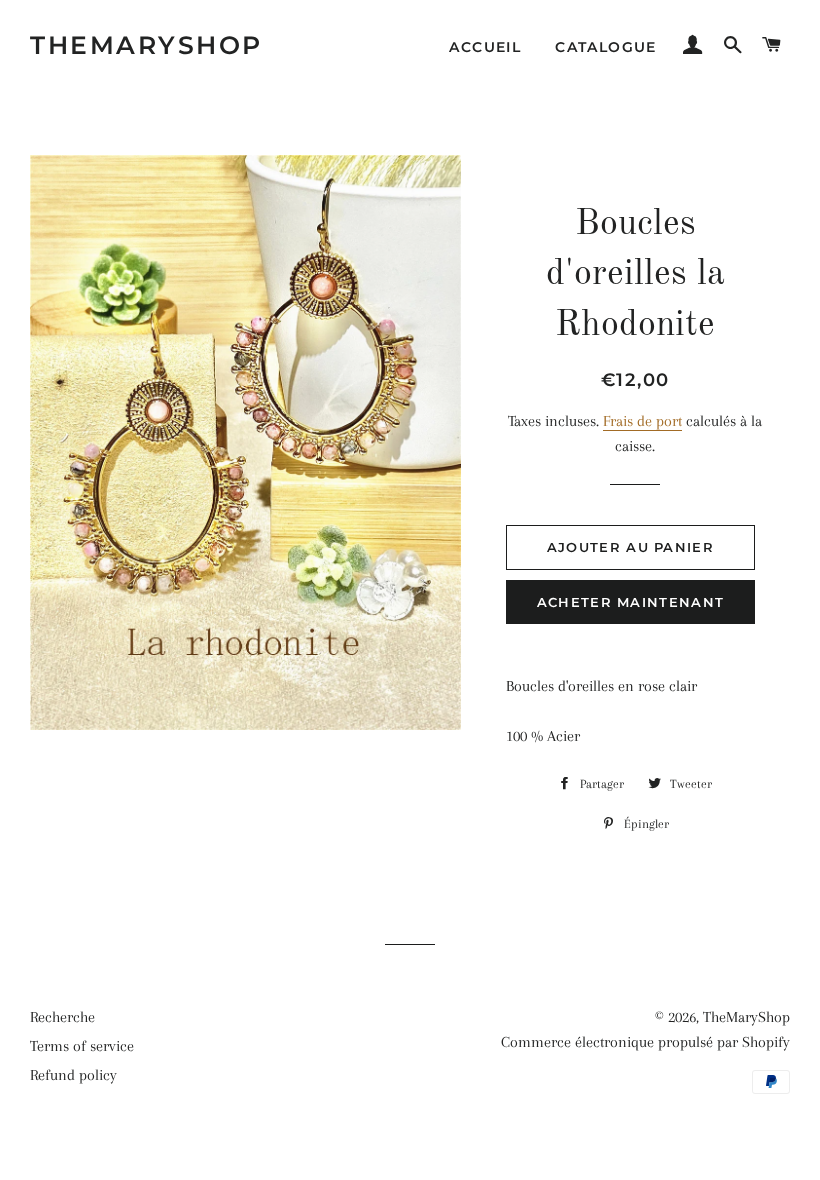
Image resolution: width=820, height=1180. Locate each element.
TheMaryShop (146, 45)
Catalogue (606, 47)
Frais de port (642, 421)
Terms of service (82, 1046)
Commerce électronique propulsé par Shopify (645, 1042)
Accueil (485, 47)
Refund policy (73, 1075)
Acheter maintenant (630, 602)
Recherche (62, 1017)
